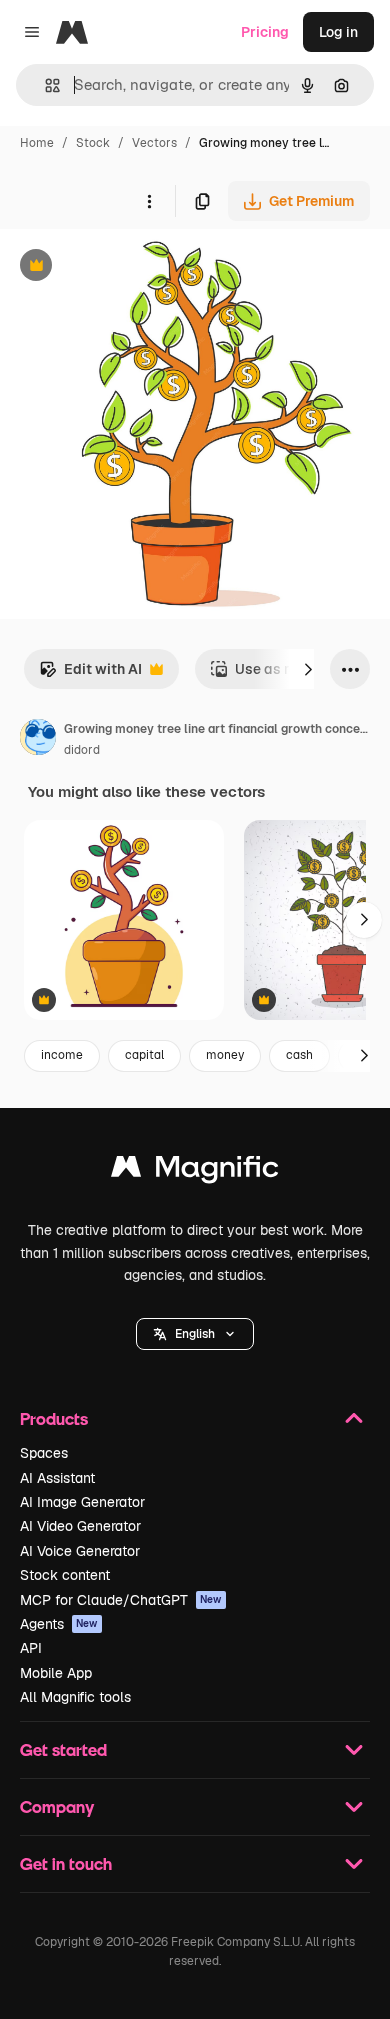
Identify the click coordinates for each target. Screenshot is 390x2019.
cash (299, 1055)
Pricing (265, 32)
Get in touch (66, 1863)
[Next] (308, 669)
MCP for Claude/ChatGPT (121, 1600)
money (225, 1055)
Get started (63, 1749)
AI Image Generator (82, 1502)
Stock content (65, 1575)
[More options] (149, 201)
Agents (59, 1624)
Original (128, 267)
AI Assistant (57, 1478)
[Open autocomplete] (44, 85)
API (31, 1648)
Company (57, 1806)
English (195, 1334)
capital (144, 1055)
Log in (338, 32)
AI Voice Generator (80, 1551)
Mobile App (56, 1673)
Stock (93, 143)
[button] (195, 1334)
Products (54, 1418)
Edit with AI (90, 674)
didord (82, 750)
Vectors (154, 143)
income (62, 1055)
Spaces (44, 1453)
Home (37, 143)
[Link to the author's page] (38, 740)
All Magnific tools (75, 1697)
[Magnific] (195, 1171)
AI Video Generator (80, 1526)
